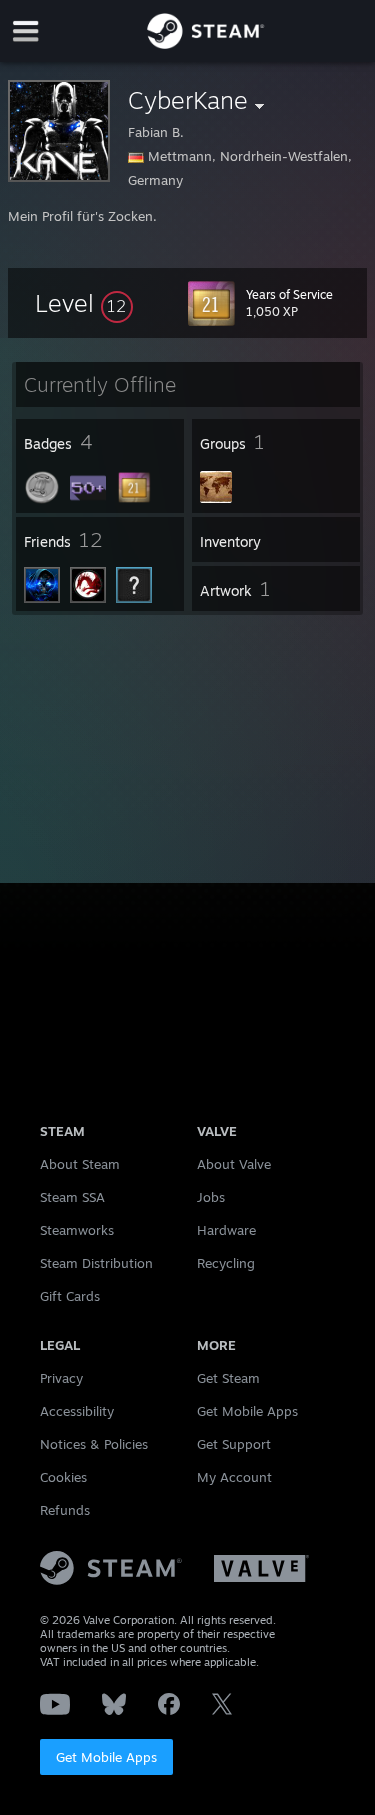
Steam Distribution (96, 1263)
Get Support (234, 1444)
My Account (234, 1477)
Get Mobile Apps (106, 1757)
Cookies (63, 1477)
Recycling (226, 1263)
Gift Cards (70, 1296)
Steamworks (77, 1230)
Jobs (211, 1197)
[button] (84, 303)
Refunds (65, 1510)
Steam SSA (72, 1197)
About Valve (234, 1164)
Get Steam (228, 1378)
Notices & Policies (94, 1444)
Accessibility (77, 1411)
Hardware (226, 1230)
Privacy (61, 1378)
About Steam (80, 1164)
